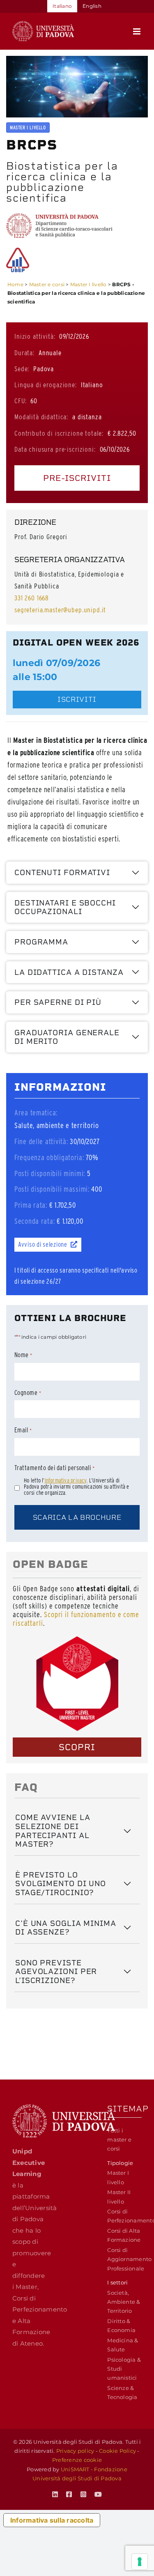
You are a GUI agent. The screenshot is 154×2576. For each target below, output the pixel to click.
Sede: (22, 369)
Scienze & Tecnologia (122, 2392)
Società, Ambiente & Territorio (124, 2302)
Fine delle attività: (41, 1141)
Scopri (77, 1747)
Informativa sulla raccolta (52, 2520)
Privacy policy (75, 2451)
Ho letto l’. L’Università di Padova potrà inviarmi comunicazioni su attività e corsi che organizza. (76, 1487)
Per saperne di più (58, 1002)
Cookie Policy (117, 2451)
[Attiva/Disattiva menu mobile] (137, 31)
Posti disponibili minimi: (50, 1173)
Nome (23, 1355)
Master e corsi (47, 284)
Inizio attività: (35, 336)
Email (23, 1430)
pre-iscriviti (77, 478)
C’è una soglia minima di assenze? (66, 1928)
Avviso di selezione (43, 1244)
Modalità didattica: (41, 417)
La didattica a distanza (69, 972)
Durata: (24, 353)
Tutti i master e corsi (119, 2140)
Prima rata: (31, 1205)
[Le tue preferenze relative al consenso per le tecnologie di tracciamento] (140, 2562)
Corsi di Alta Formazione (124, 2235)
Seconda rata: (34, 1221)
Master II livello (119, 2197)
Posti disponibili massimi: (52, 1189)
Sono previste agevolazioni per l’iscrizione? (56, 1972)
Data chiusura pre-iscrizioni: (55, 449)
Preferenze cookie (77, 2460)
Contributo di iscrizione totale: (59, 433)
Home (15, 284)
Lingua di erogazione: (46, 385)
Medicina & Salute (123, 2345)
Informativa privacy (66, 1480)
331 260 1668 (32, 598)
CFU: (20, 401)
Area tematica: (36, 1113)
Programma (41, 942)
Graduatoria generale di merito (67, 1037)
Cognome (28, 1393)
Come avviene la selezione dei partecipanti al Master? (53, 1831)
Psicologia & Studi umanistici (124, 2369)
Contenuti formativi (62, 872)
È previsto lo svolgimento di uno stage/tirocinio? (61, 1884)
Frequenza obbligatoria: (49, 1157)
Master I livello (88, 284)
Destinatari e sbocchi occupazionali (65, 907)
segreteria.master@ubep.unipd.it (60, 610)
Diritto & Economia (121, 2326)
